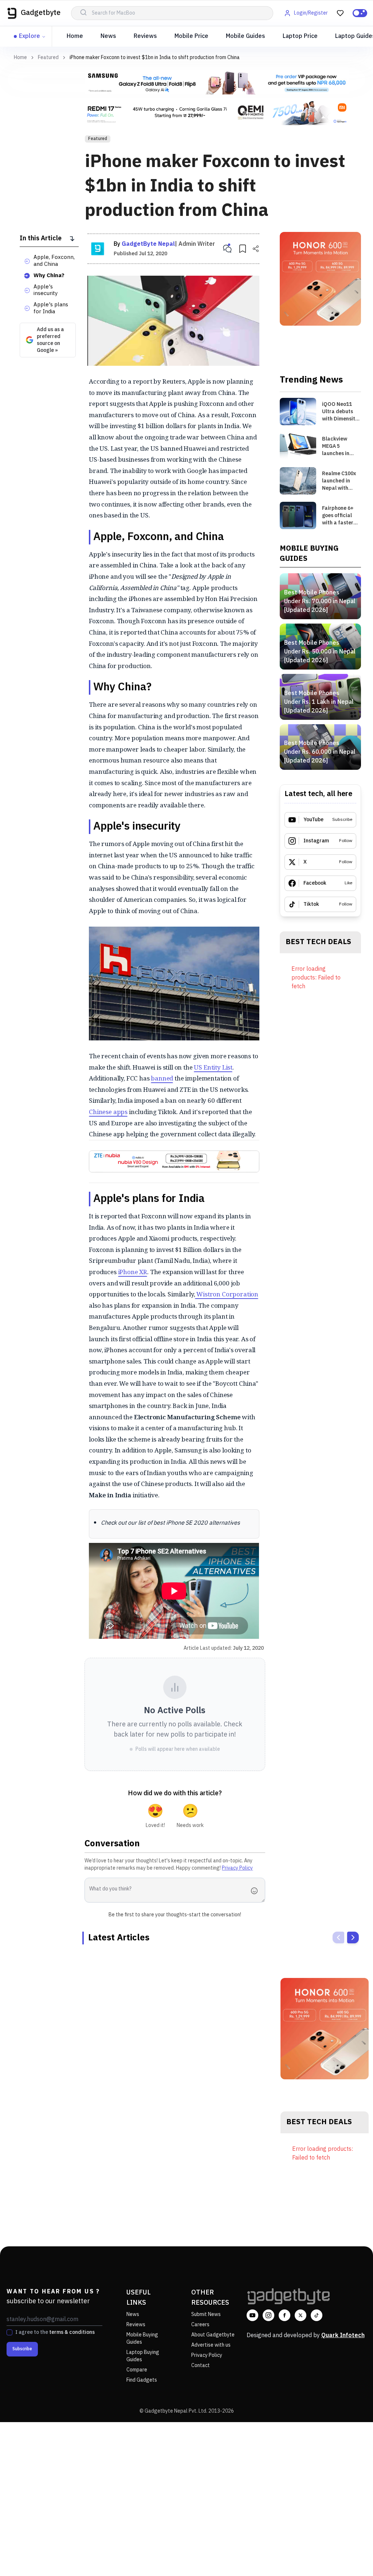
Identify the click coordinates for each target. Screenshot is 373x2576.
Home (75, 36)
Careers (200, 2325)
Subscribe (22, 2349)
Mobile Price (191, 36)
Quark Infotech (343, 2336)
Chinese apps (108, 1112)
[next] (353, 1937)
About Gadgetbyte (213, 2335)
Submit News (206, 2314)
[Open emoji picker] (256, 1891)
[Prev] (338, 1937)
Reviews (145, 36)
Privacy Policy (237, 1868)
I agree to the (55, 2332)
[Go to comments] (227, 249)
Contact (201, 2365)
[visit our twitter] (301, 2315)
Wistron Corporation (227, 1294)
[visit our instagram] (268, 2315)
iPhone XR (133, 1272)
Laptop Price (300, 36)
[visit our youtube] (252, 2315)
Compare (137, 2370)
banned (162, 1078)
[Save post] (243, 249)
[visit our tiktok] (317, 2315)
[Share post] (256, 249)
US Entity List (213, 1067)
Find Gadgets (142, 2380)
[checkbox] (9, 2332)
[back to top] (351, 2557)
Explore (30, 36)
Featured (48, 58)
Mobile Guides (246, 36)
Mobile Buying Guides (142, 2338)
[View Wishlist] (340, 13)
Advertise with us (211, 2345)
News (108, 36)
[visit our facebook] (284, 2315)
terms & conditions (72, 2332)
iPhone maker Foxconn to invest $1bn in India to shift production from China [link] (155, 57)
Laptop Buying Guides (143, 2356)
